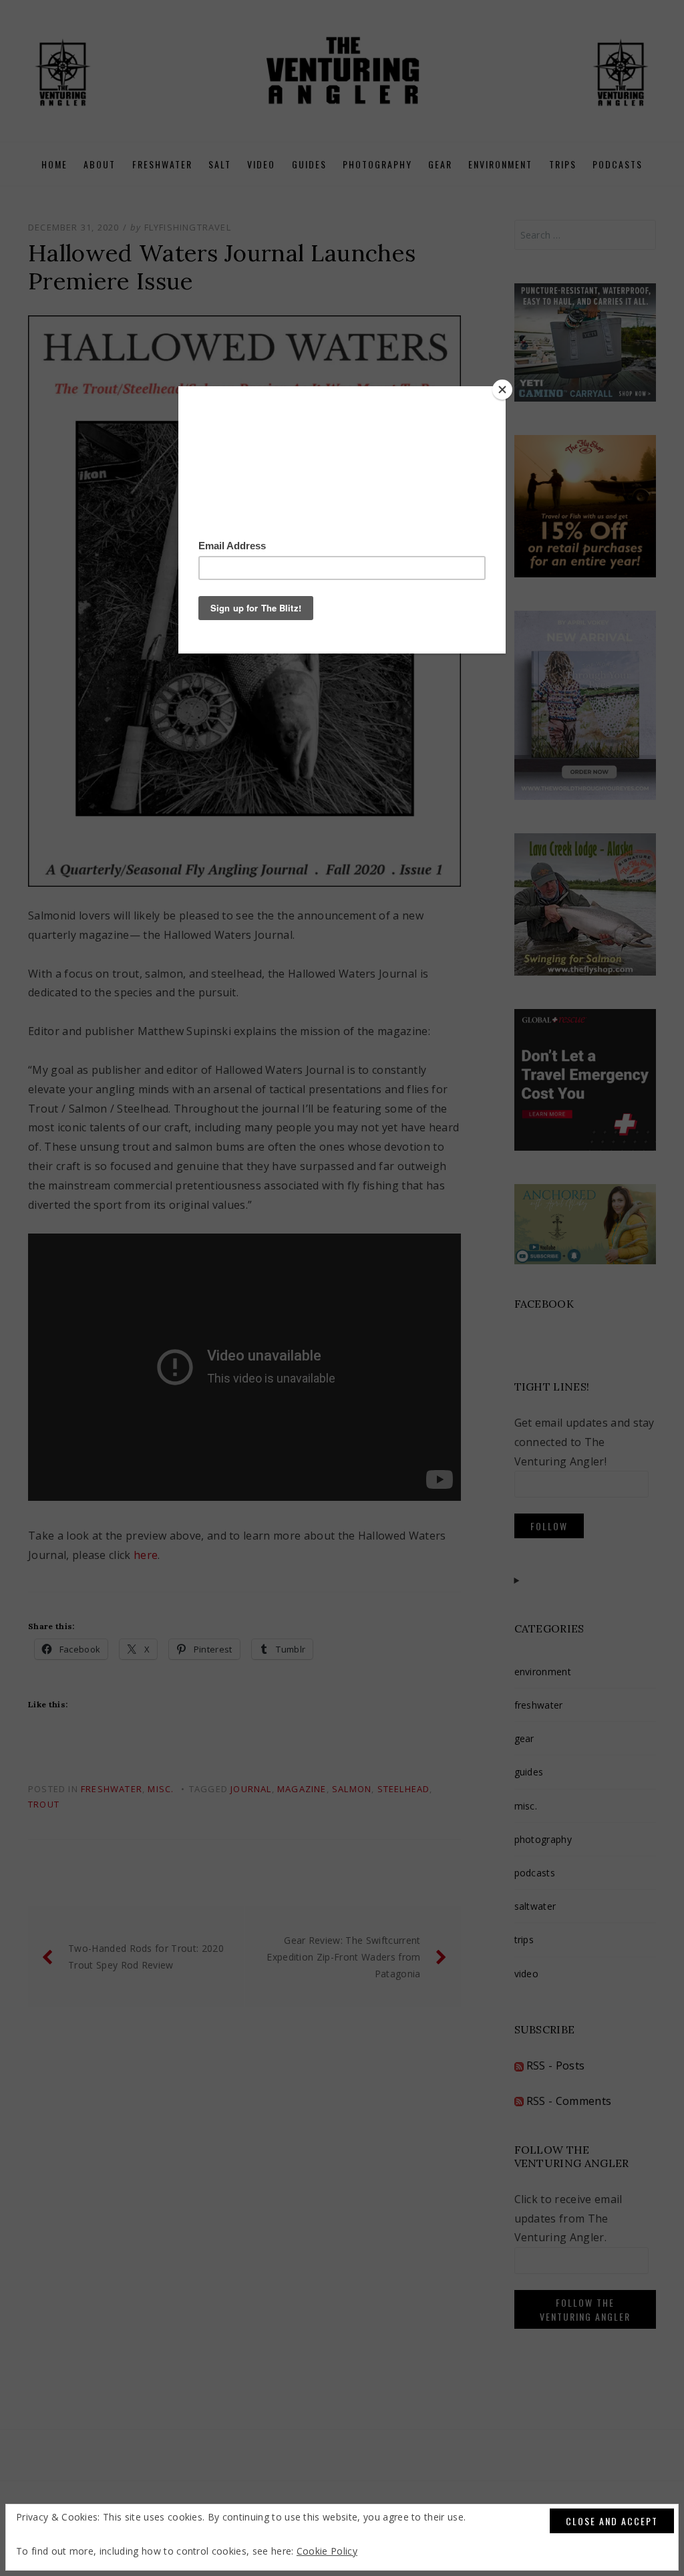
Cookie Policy (327, 2551)
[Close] (502, 390)
